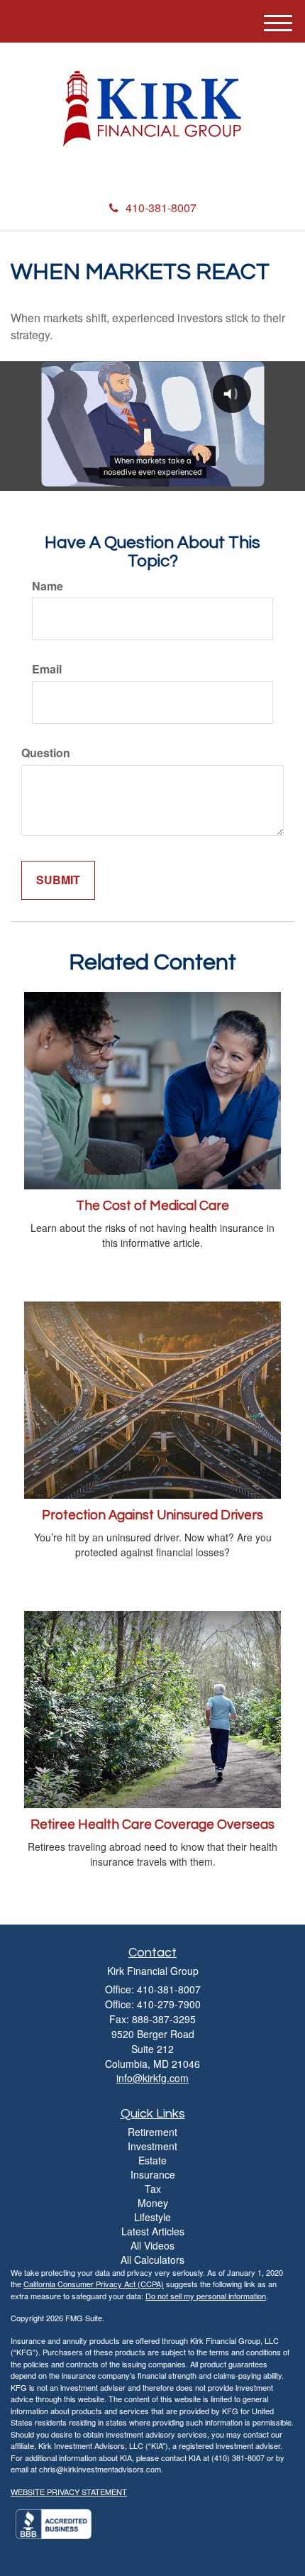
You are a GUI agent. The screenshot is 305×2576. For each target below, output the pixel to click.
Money (153, 2203)
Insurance (153, 2174)
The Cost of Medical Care (152, 1206)
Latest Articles (153, 2231)
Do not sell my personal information (206, 2296)
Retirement (152, 2132)
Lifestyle (152, 2217)
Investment (152, 2146)
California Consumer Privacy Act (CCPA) (94, 2284)
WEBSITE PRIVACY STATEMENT (69, 2492)
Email (47, 669)
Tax (153, 2189)
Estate (152, 2160)
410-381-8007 (161, 208)
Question (46, 753)
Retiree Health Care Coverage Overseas (152, 1825)
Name (48, 586)
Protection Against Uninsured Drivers (152, 1515)
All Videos (152, 2245)
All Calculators (152, 2259)
